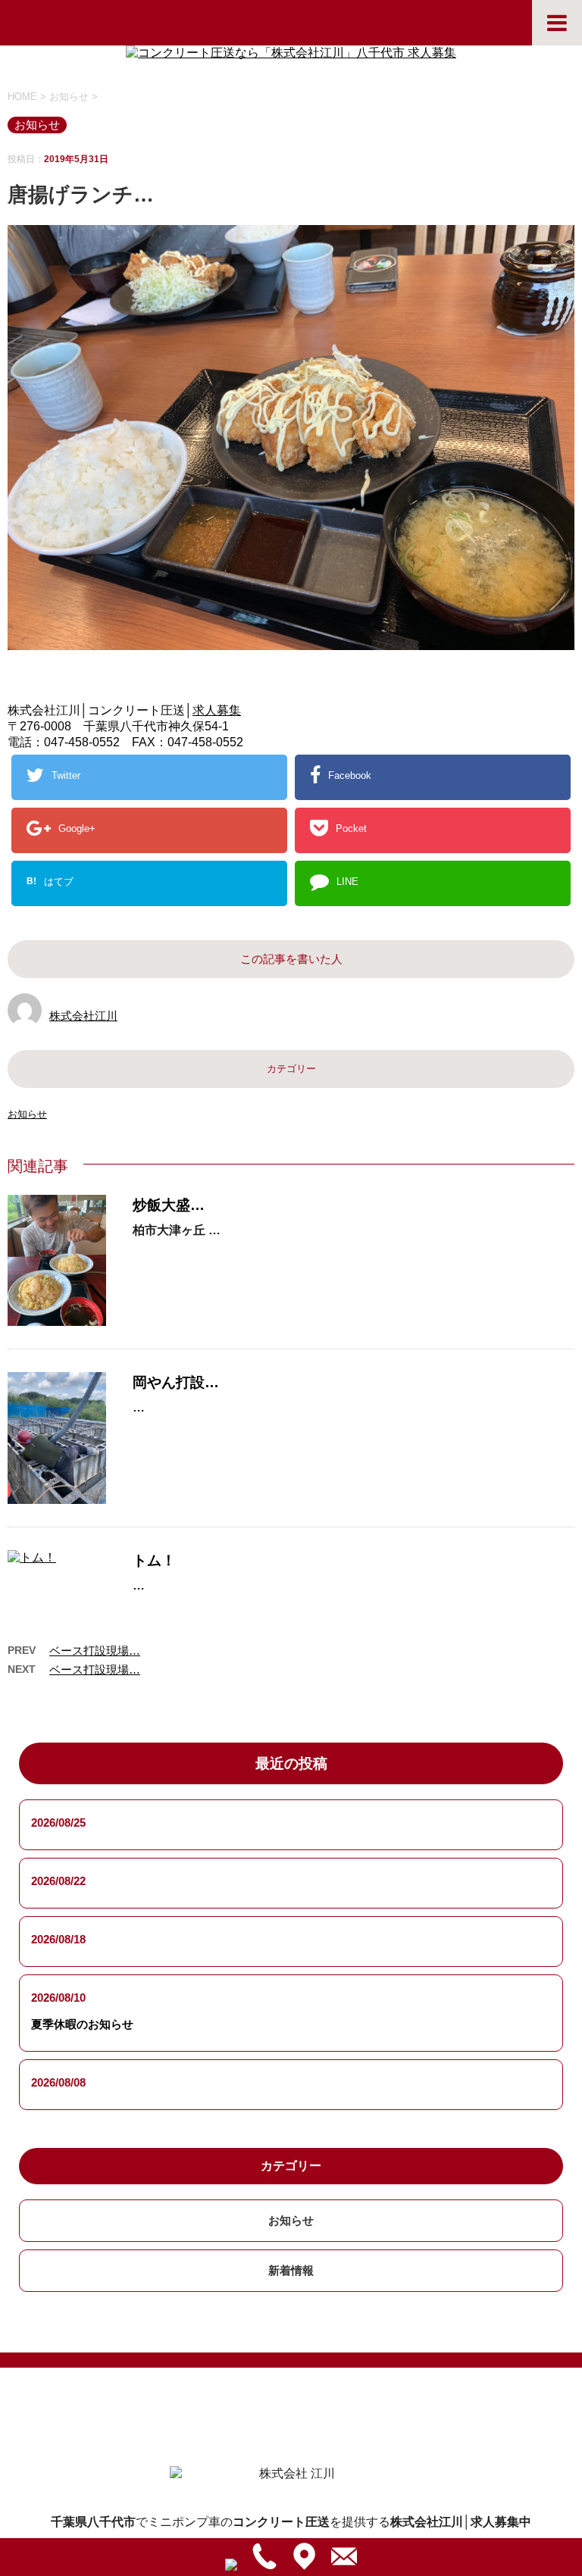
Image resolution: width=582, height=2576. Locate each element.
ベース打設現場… (95, 1651)
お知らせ (27, 1114)
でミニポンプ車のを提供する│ (291, 2522)
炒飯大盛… (169, 1205)
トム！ (154, 1560)
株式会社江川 (83, 1016)
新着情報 (291, 2270)
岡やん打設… (176, 1382)
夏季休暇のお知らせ (82, 2024)
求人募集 (217, 710)
